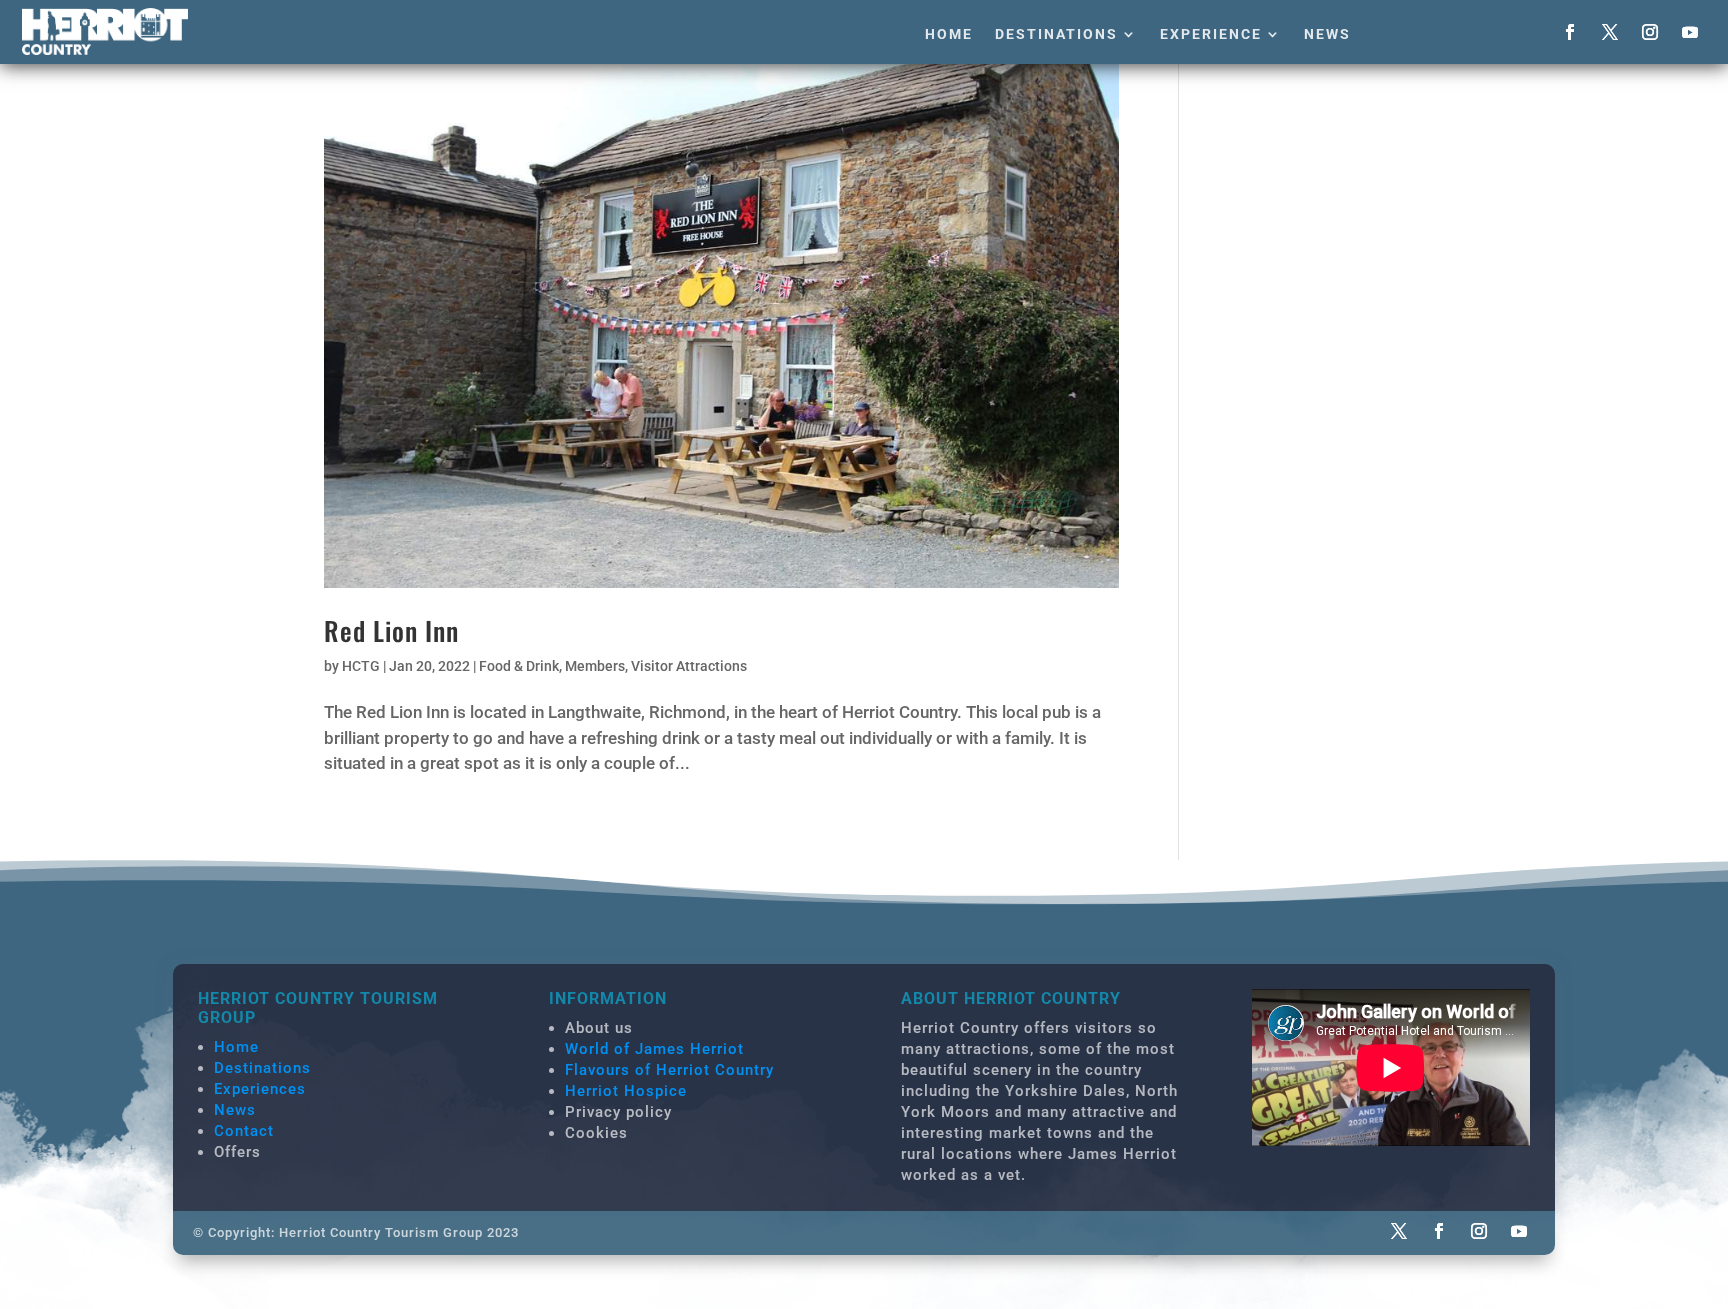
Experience (1211, 34)
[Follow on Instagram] (1650, 32)
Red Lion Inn (391, 630)
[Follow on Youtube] (1690, 32)
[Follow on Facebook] (1570, 32)
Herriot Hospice (626, 1091)
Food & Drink (519, 666)
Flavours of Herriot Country (669, 1070)
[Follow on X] (1610, 32)
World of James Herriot (654, 1049)
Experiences (260, 1089)
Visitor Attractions (689, 666)
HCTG (361, 666)
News (1327, 34)
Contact (244, 1131)
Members (595, 666)
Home (949, 34)
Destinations (1056, 34)
